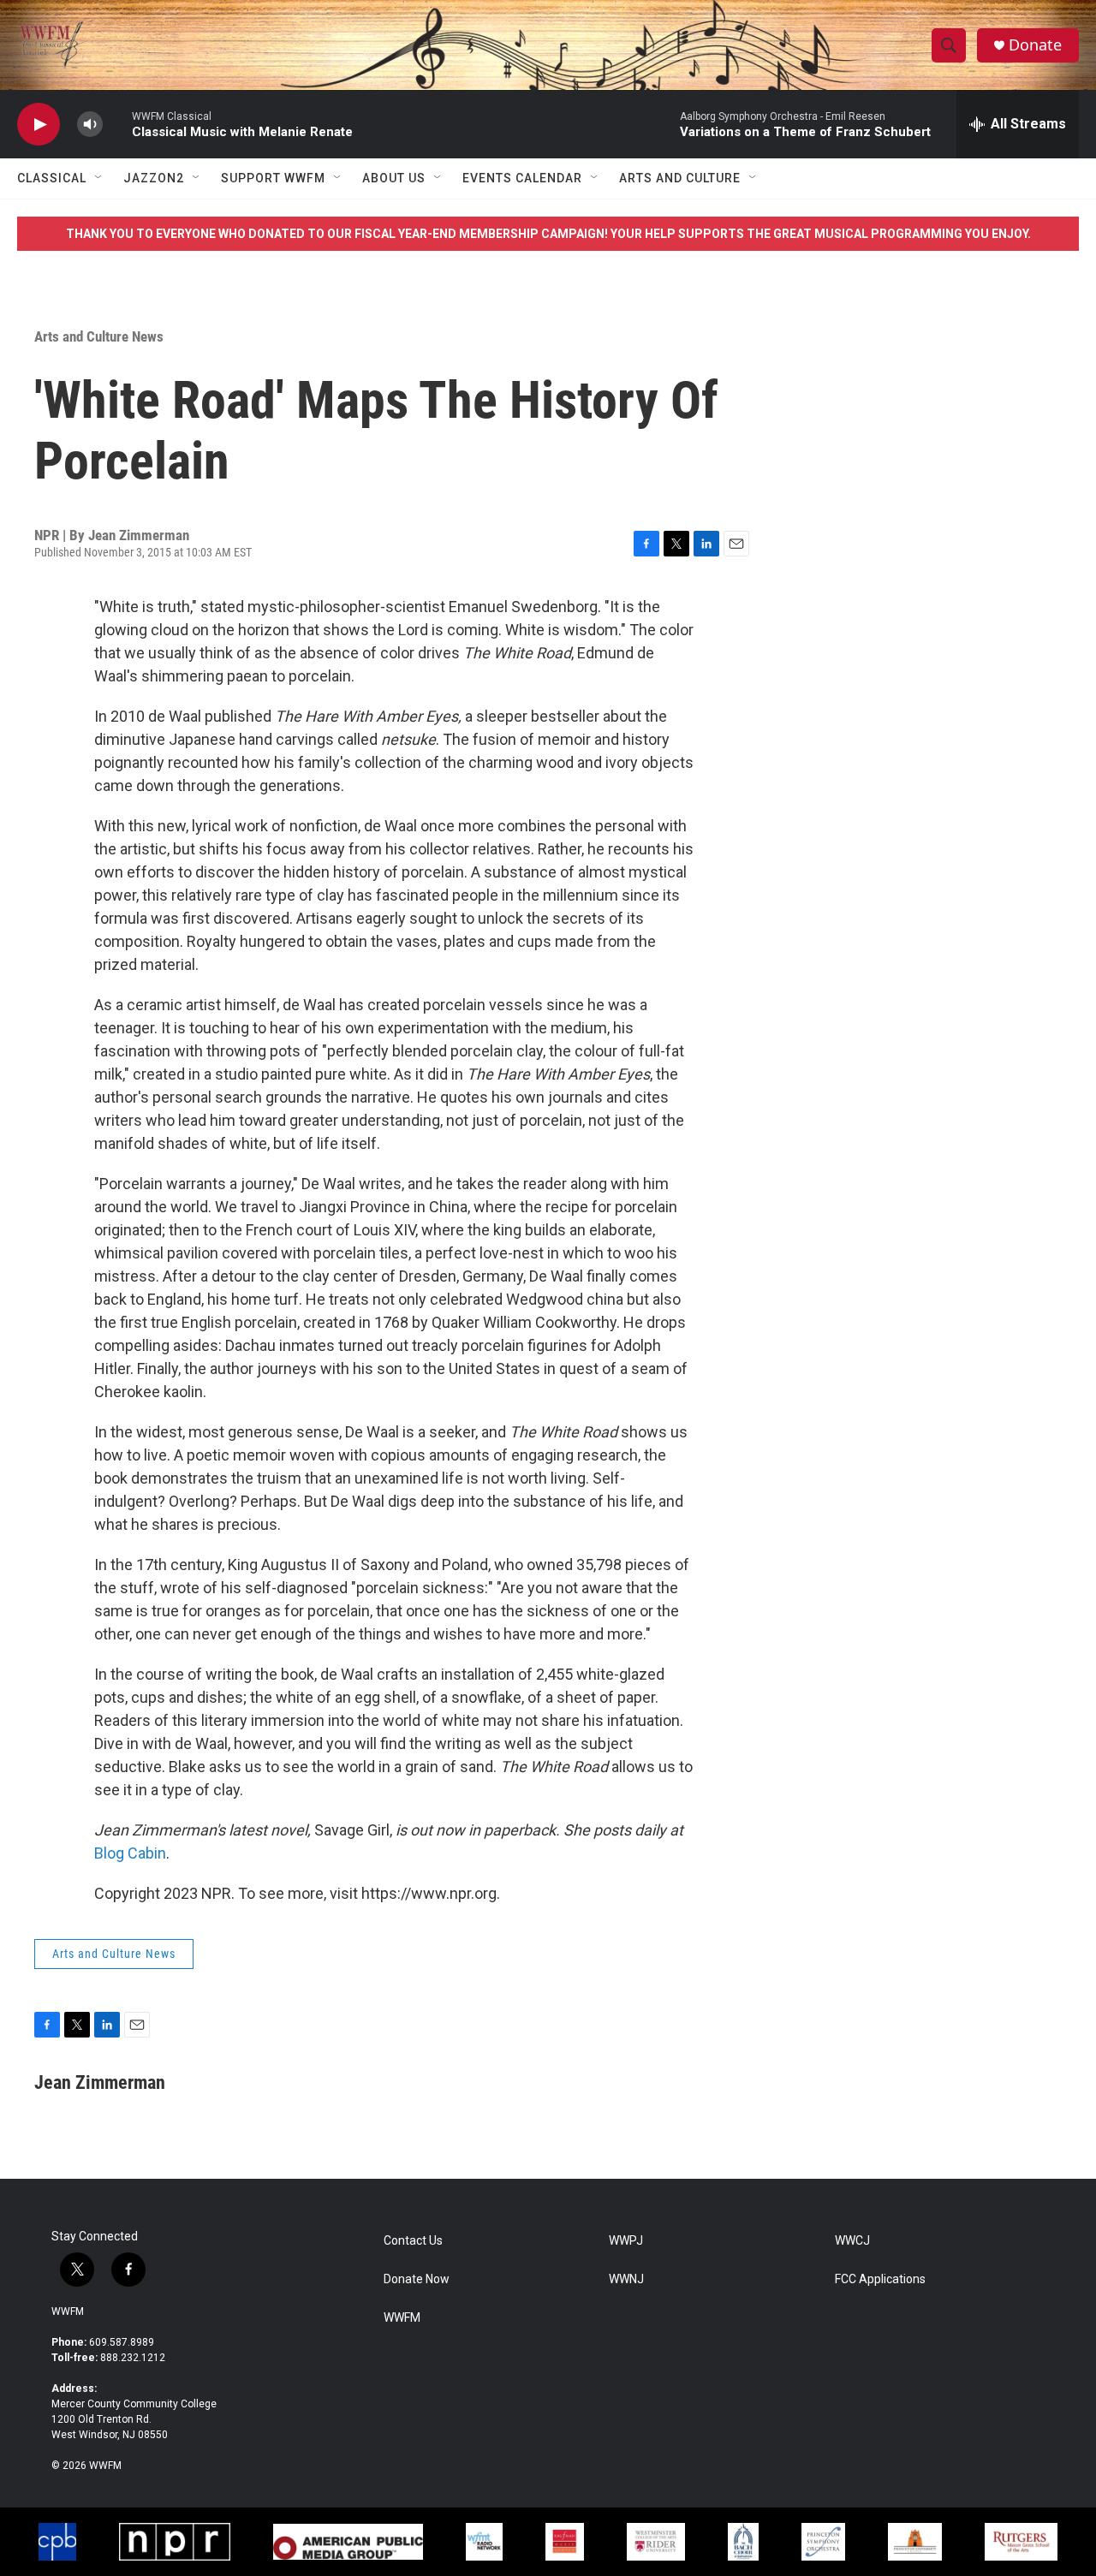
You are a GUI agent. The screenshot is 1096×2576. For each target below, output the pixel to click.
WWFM (68, 2311)
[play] (39, 125)
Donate (1035, 45)
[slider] (117, 124)
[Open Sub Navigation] (99, 178)
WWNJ (626, 2279)
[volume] (90, 125)
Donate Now (417, 2279)
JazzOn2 (154, 178)
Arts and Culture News (99, 336)
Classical (52, 178)
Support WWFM (273, 178)
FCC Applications (880, 2279)
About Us (394, 178)
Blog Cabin (130, 1853)
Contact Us (413, 2241)
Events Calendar (522, 178)
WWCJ (852, 2241)
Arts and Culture (680, 178)
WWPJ (626, 2241)
